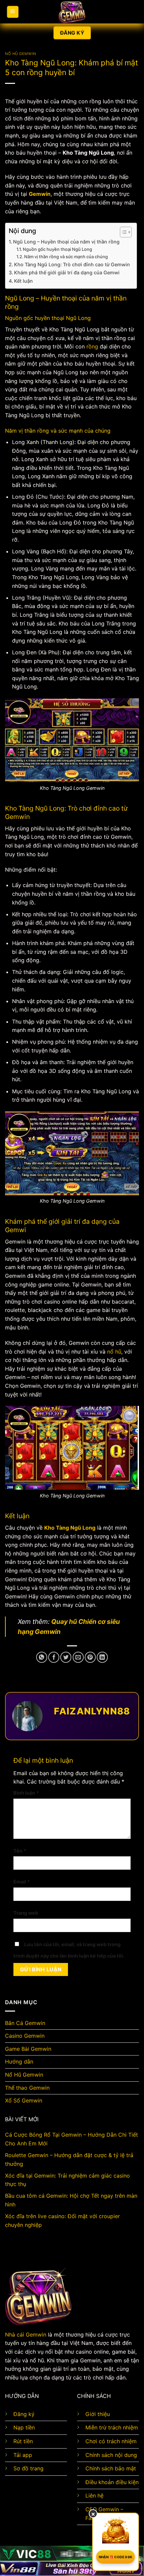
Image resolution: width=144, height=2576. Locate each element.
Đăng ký (24, 2414)
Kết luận (23, 281)
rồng (92, 346)
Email (22, 1882)
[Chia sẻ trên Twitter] (66, 1657)
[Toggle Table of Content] (122, 232)
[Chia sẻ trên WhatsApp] (42, 1657)
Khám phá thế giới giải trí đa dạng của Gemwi (67, 272)
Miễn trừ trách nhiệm (112, 2427)
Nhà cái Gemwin (26, 2335)
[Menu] (13, 12)
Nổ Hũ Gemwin (21, 54)
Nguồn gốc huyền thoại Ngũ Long (57, 249)
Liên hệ (94, 2496)
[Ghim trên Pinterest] (90, 1657)
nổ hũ (114, 1352)
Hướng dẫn (19, 2062)
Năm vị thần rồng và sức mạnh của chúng (66, 257)
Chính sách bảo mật (111, 2468)
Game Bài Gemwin (28, 2049)
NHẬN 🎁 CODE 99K (116, 2557)
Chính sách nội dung (111, 2455)
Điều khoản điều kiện (112, 2482)
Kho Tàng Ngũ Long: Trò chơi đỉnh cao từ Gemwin (72, 264)
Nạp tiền (24, 2427)
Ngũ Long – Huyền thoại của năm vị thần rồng (66, 242)
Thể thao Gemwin (27, 2088)
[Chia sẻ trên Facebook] (54, 1657)
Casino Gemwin (25, 2036)
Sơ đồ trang (28, 2468)
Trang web (26, 1913)
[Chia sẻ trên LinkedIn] (102, 1657)
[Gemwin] (72, 12)
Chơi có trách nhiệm (111, 2441)
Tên (20, 1851)
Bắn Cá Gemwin (25, 2023)
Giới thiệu (98, 2414)
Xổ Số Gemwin (24, 2100)
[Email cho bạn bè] (78, 1657)
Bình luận (26, 1793)
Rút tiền (23, 2441)
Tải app (23, 2455)
